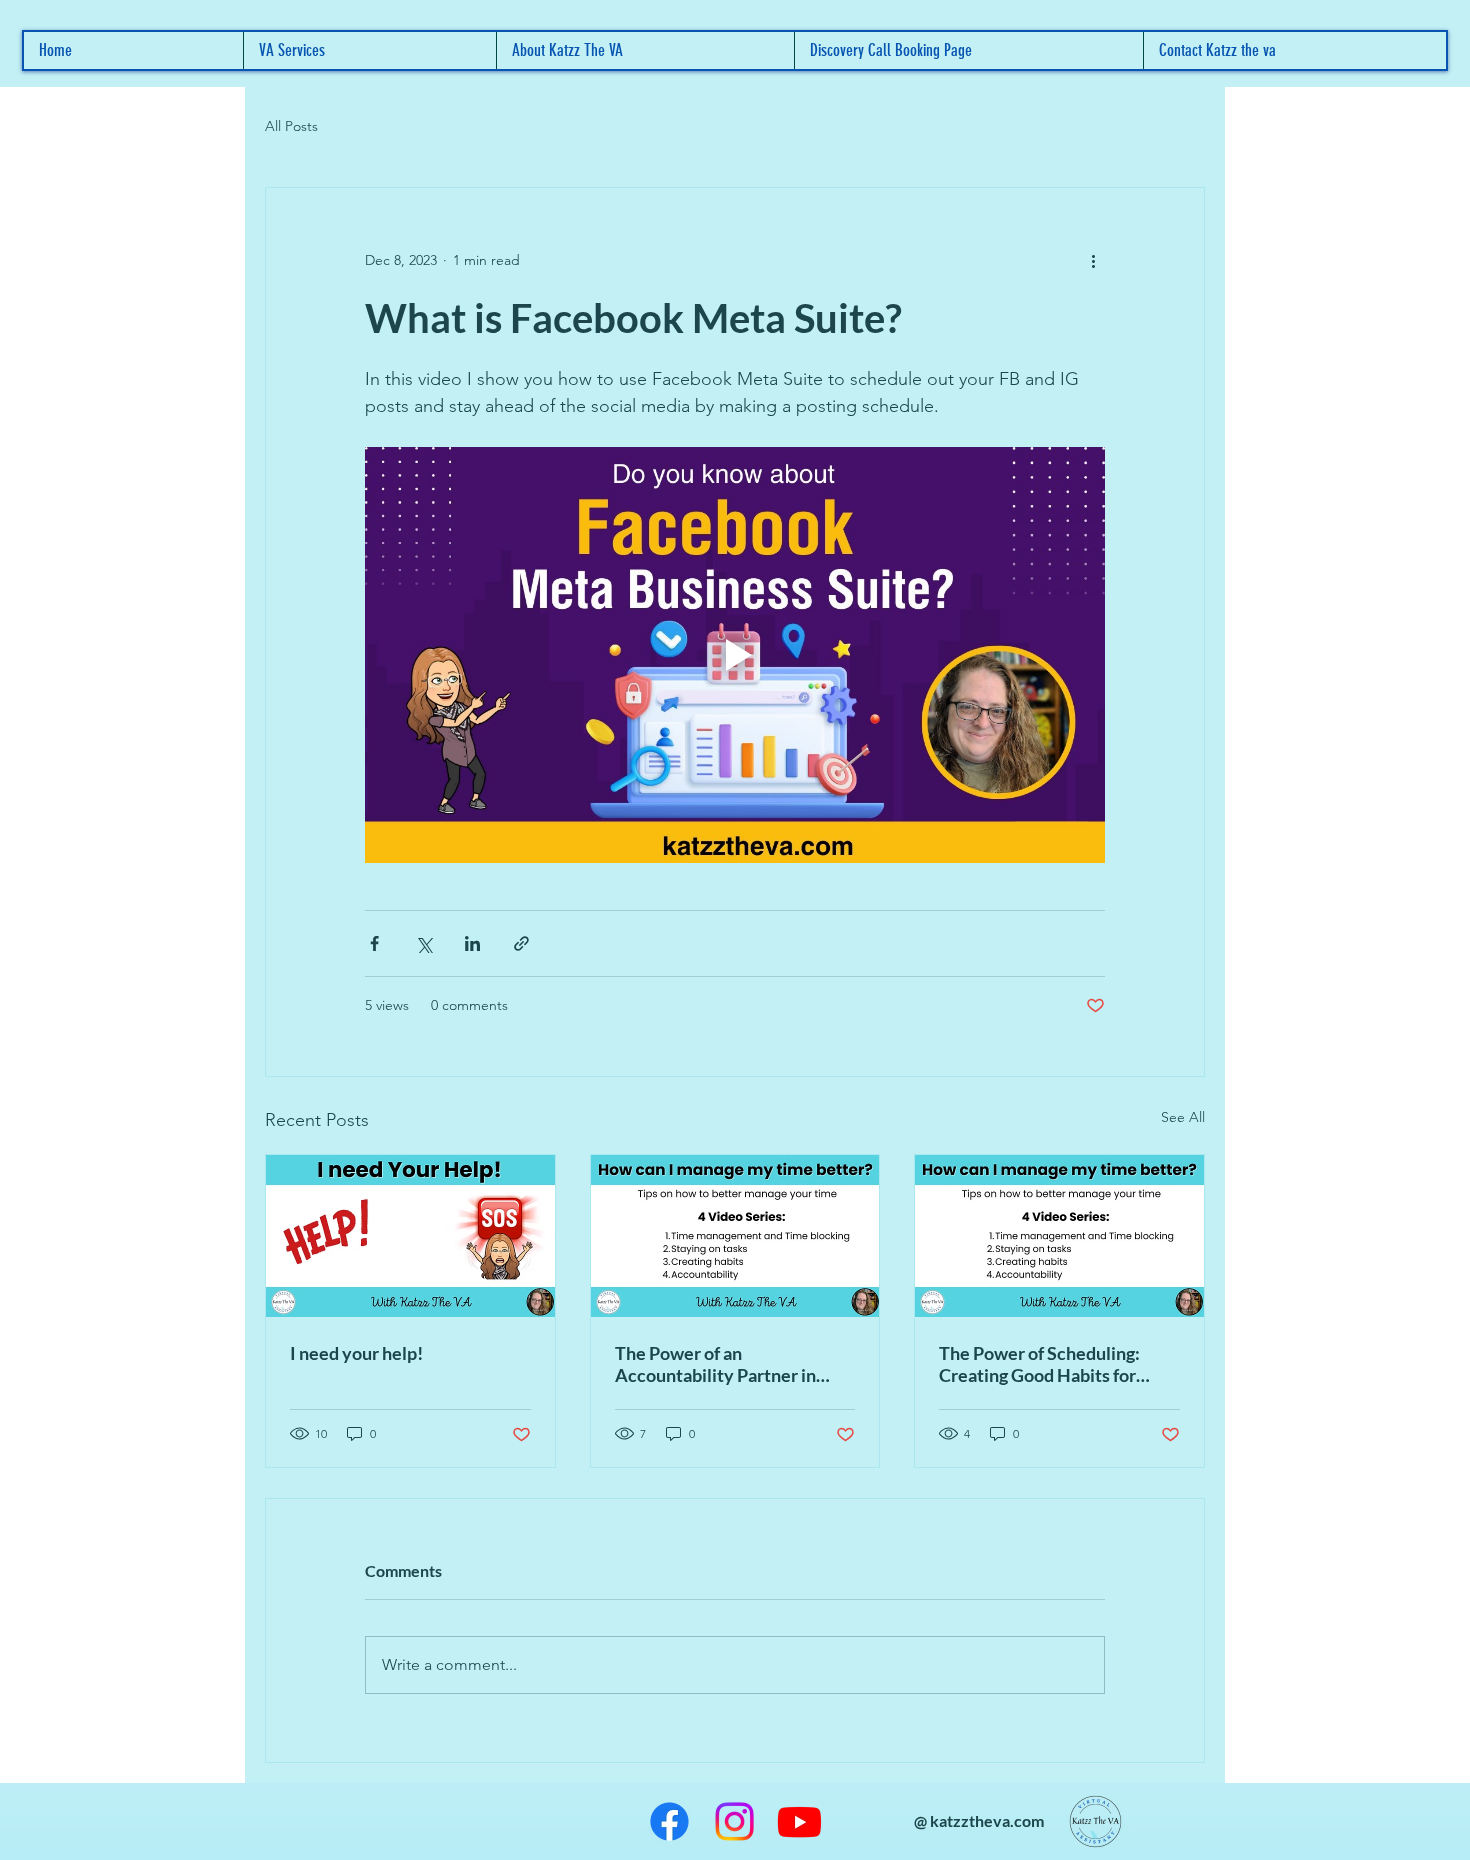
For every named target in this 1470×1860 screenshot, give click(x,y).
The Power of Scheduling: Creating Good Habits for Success (1039, 1364)
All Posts (291, 126)
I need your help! (356, 1353)
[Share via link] (521, 943)
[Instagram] (734, 1821)
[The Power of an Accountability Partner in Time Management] (735, 1236)
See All (1183, 1117)
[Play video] (735, 655)
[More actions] (1093, 260)
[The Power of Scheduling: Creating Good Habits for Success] (1059, 1236)
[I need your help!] (410, 1236)
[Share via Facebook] (374, 943)
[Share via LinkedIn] (472, 943)
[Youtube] (799, 1821)
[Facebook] (669, 1821)
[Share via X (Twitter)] (423, 943)
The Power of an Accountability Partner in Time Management (715, 1364)
